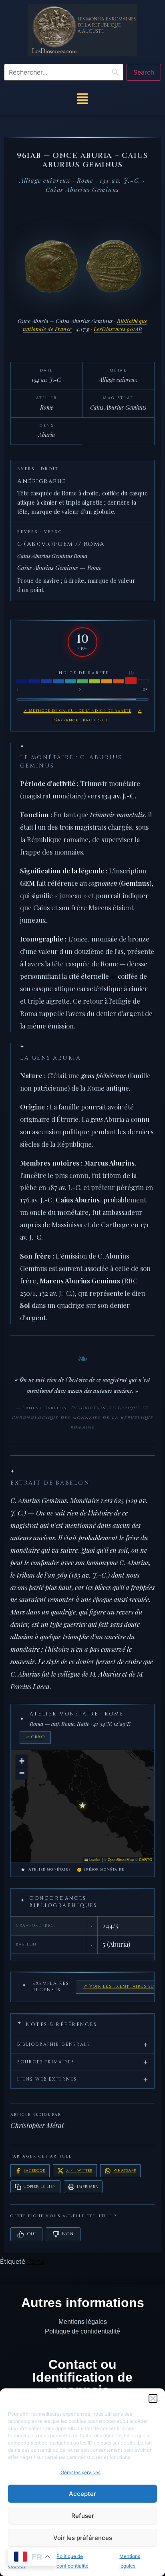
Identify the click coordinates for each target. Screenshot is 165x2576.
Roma (36, 2261)
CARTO (146, 1860)
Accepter (82, 2494)
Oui (31, 2234)
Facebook (34, 2170)
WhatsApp (125, 2170)
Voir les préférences (83, 2538)
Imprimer (87, 2186)
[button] (153, 2398)
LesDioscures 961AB (118, 329)
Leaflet (94, 1860)
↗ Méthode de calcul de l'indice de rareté (78, 711)
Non (68, 2234)
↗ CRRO (35, 1737)
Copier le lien (40, 2186)
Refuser (83, 2516)
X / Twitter (79, 2170)
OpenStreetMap (121, 1860)
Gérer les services (80, 2472)
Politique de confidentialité (82, 2331)
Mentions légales (83, 2322)
